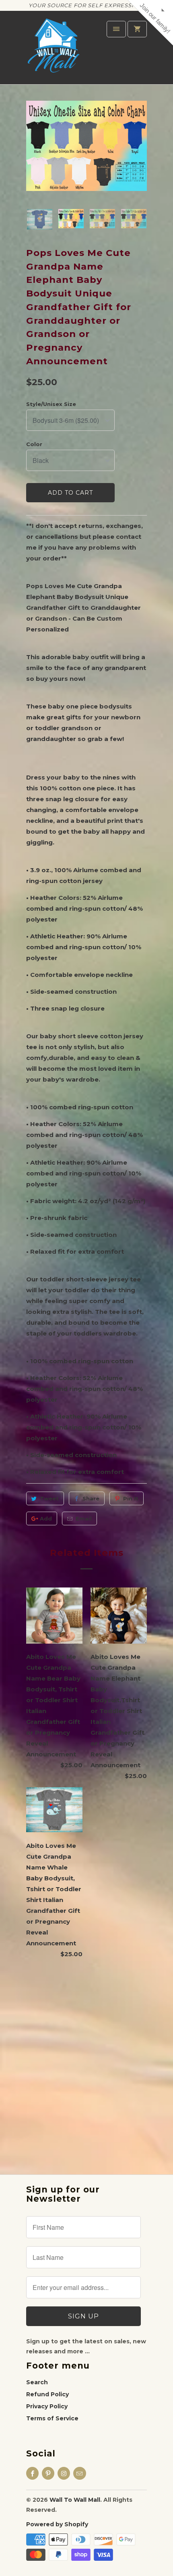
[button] (164, 47)
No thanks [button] (86, 163)
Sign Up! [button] (90, 150)
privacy (86, 205)
